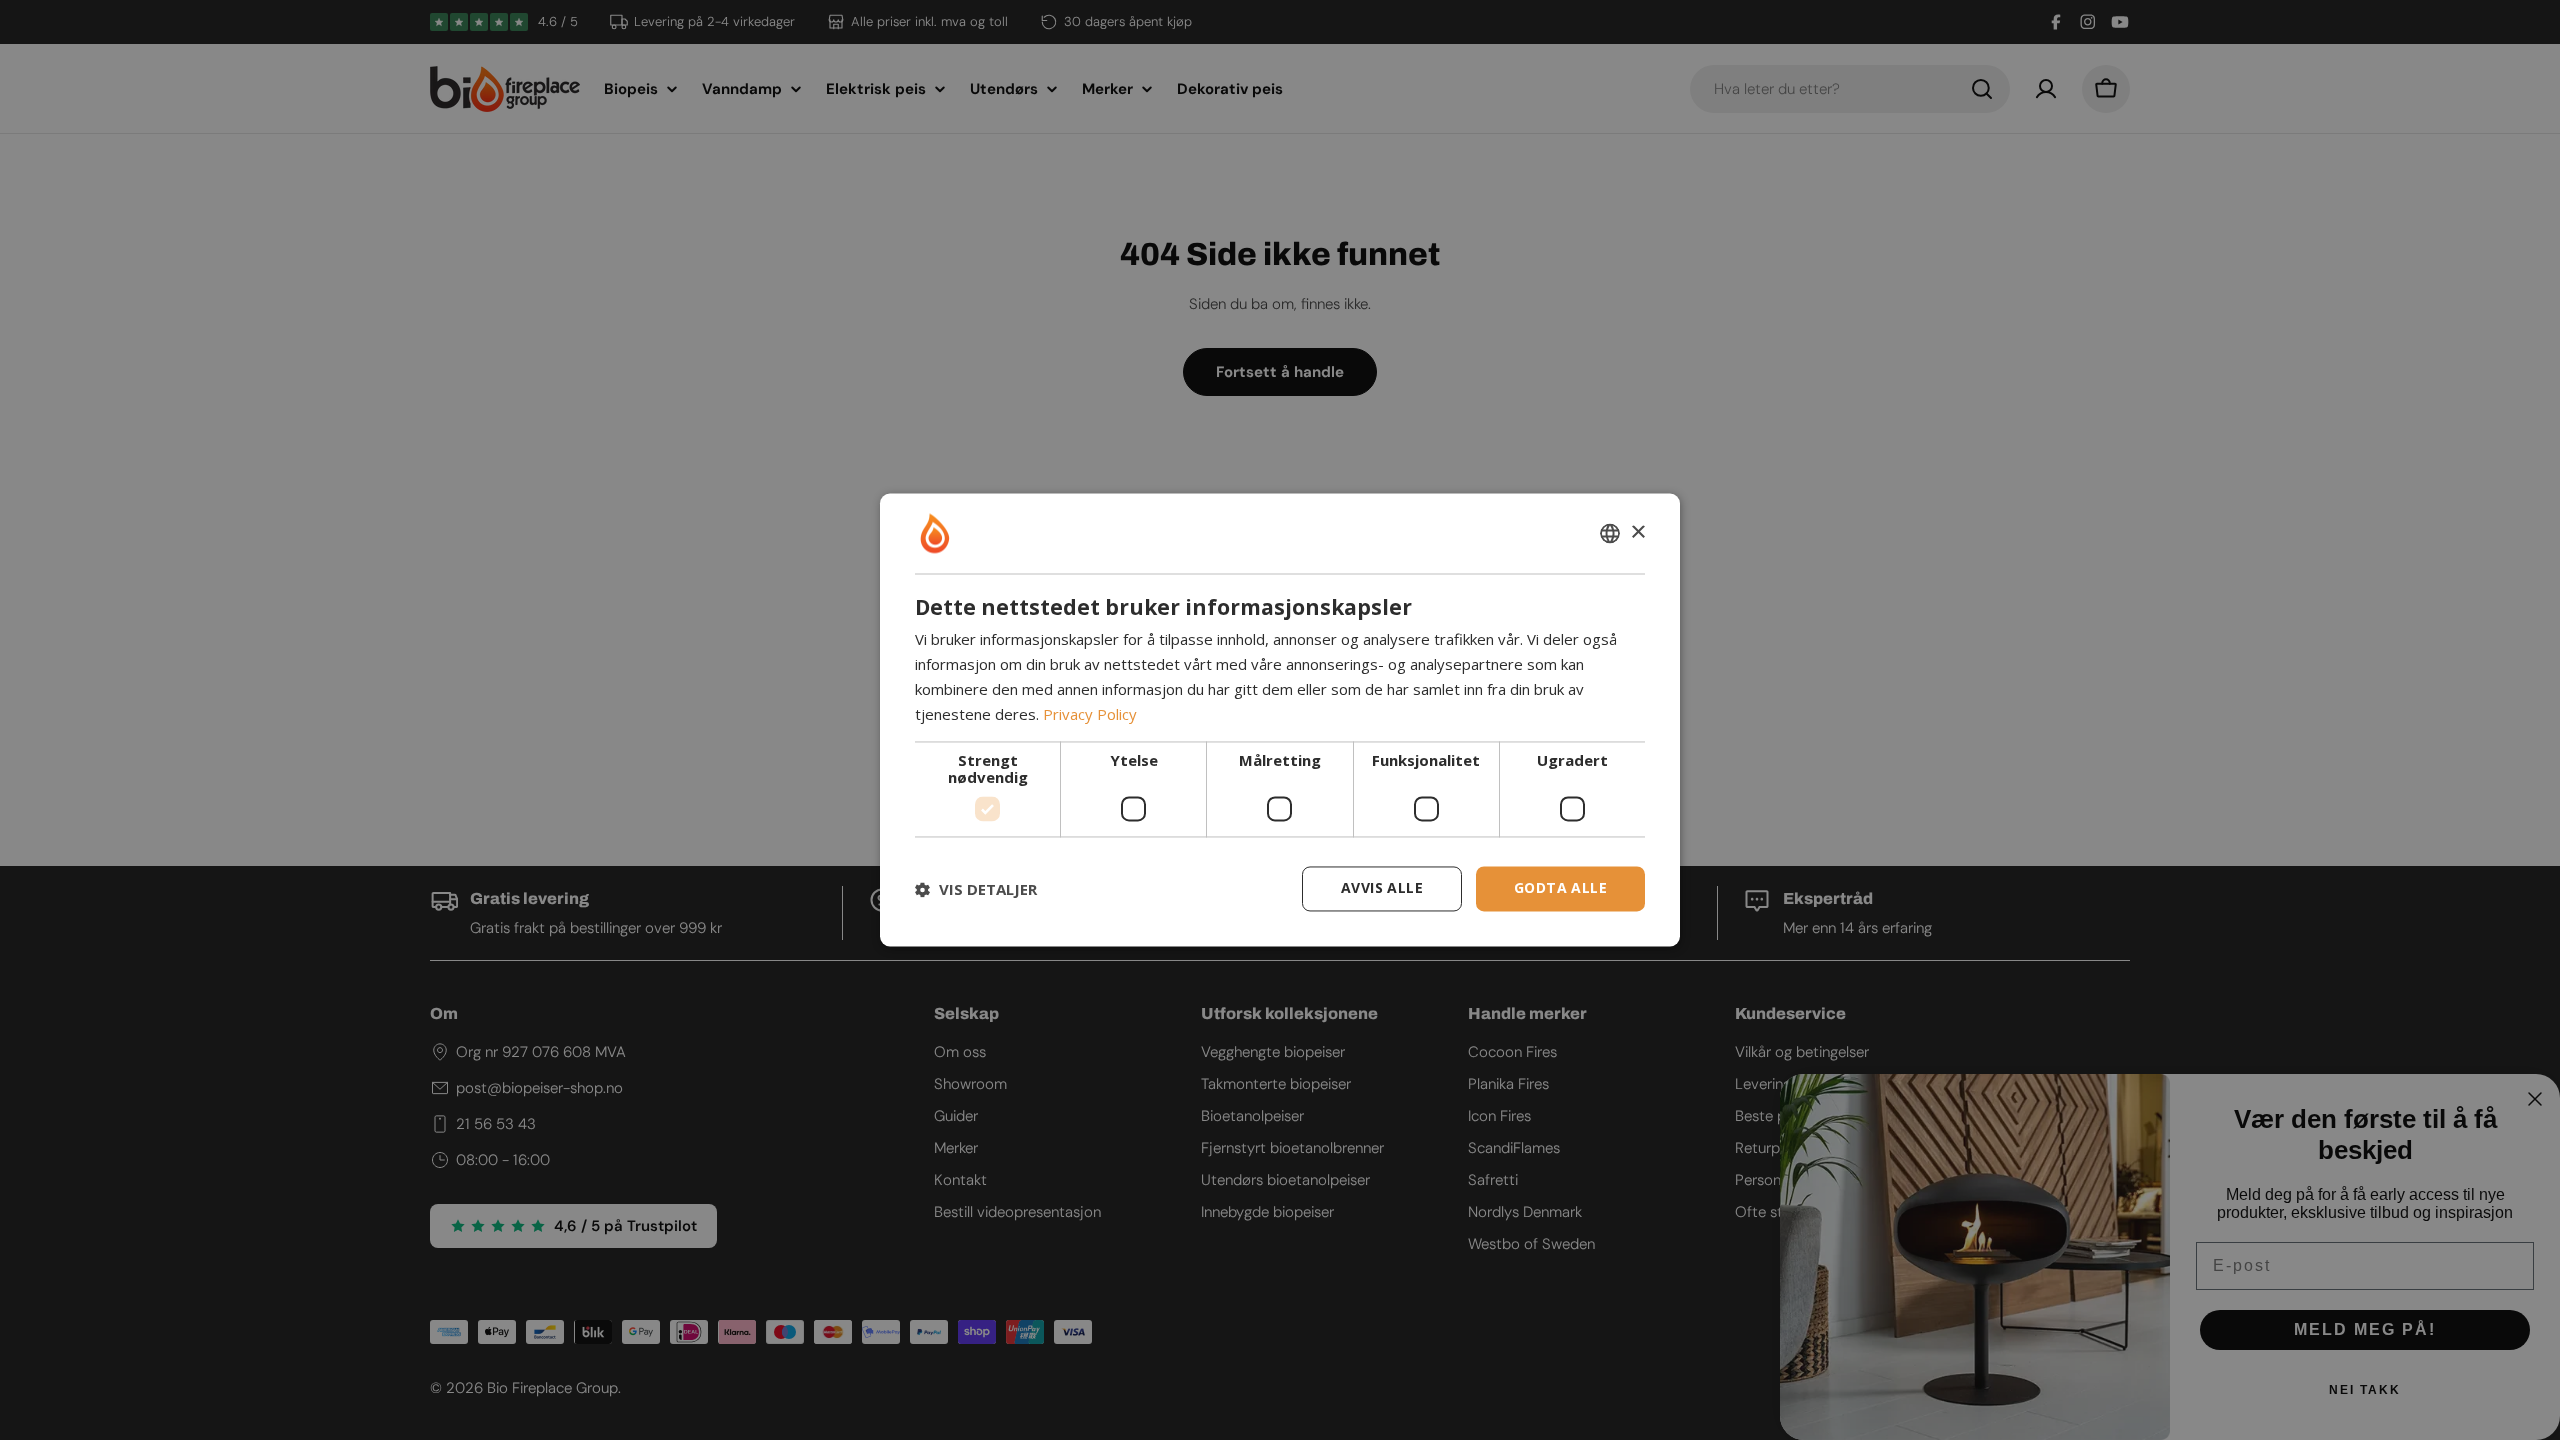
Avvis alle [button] (1382, 888)
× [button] (1637, 532)
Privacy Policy (1090, 714)
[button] (976, 889)
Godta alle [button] (1560, 888)
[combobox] (1610, 533)
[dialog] (1280, 719)
